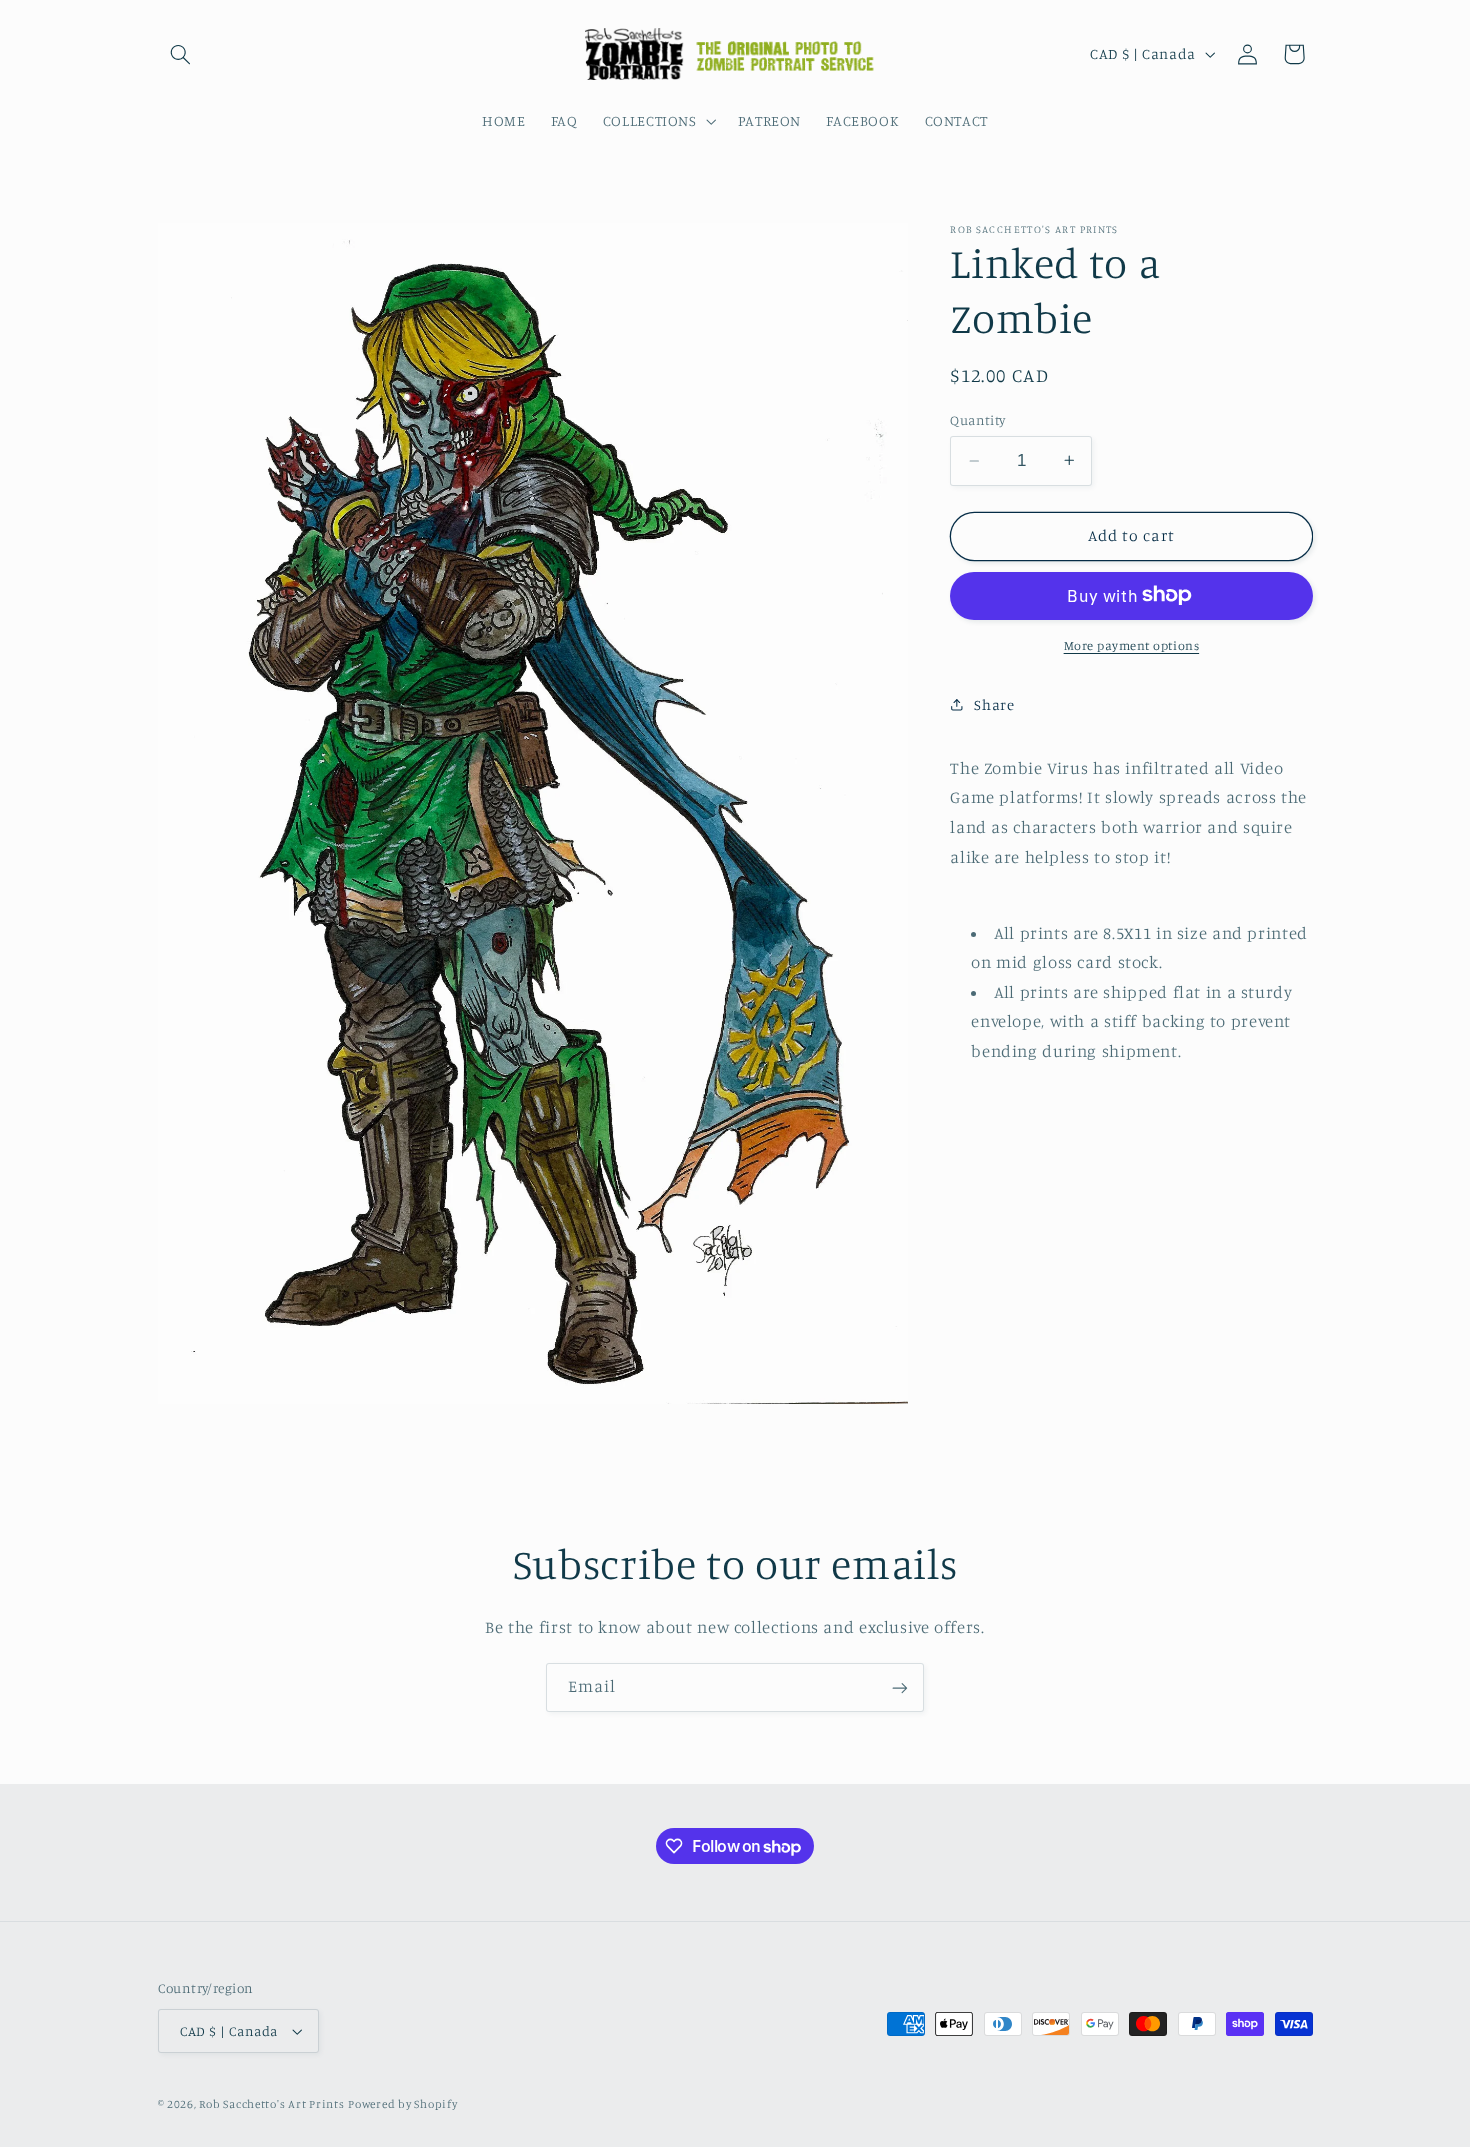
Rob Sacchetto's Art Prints (271, 2104)
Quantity (977, 420)
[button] (181, 54)
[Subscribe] (900, 1687)
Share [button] (994, 703)
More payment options (1132, 644)
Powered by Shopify (402, 2104)
